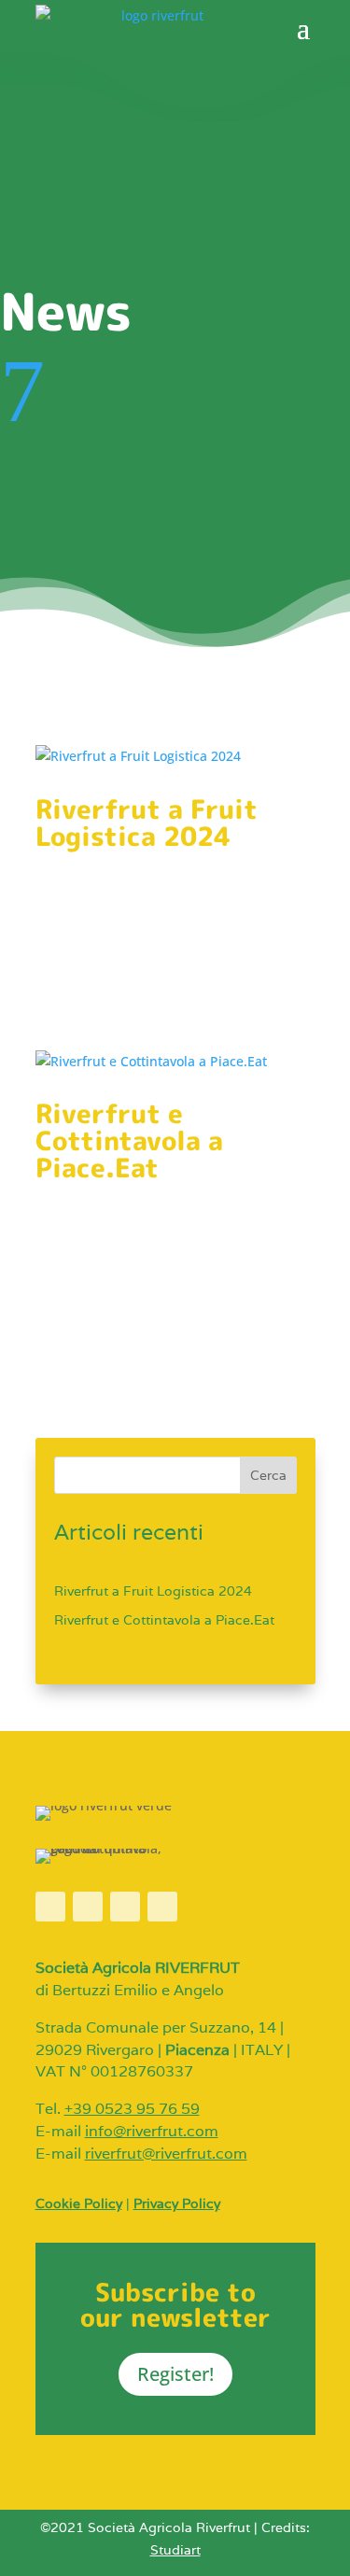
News (148, 860)
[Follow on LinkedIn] (162, 1907)
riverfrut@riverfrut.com (166, 2154)
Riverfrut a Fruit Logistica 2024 (147, 823)
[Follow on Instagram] (88, 1907)
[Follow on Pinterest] (125, 1907)
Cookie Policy (79, 2203)
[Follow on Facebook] (50, 1907)
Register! (175, 2374)
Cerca (268, 1475)
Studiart (175, 2550)
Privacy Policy (177, 2203)
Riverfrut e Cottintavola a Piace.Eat (129, 1140)
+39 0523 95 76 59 (132, 2109)
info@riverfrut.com (152, 2131)
